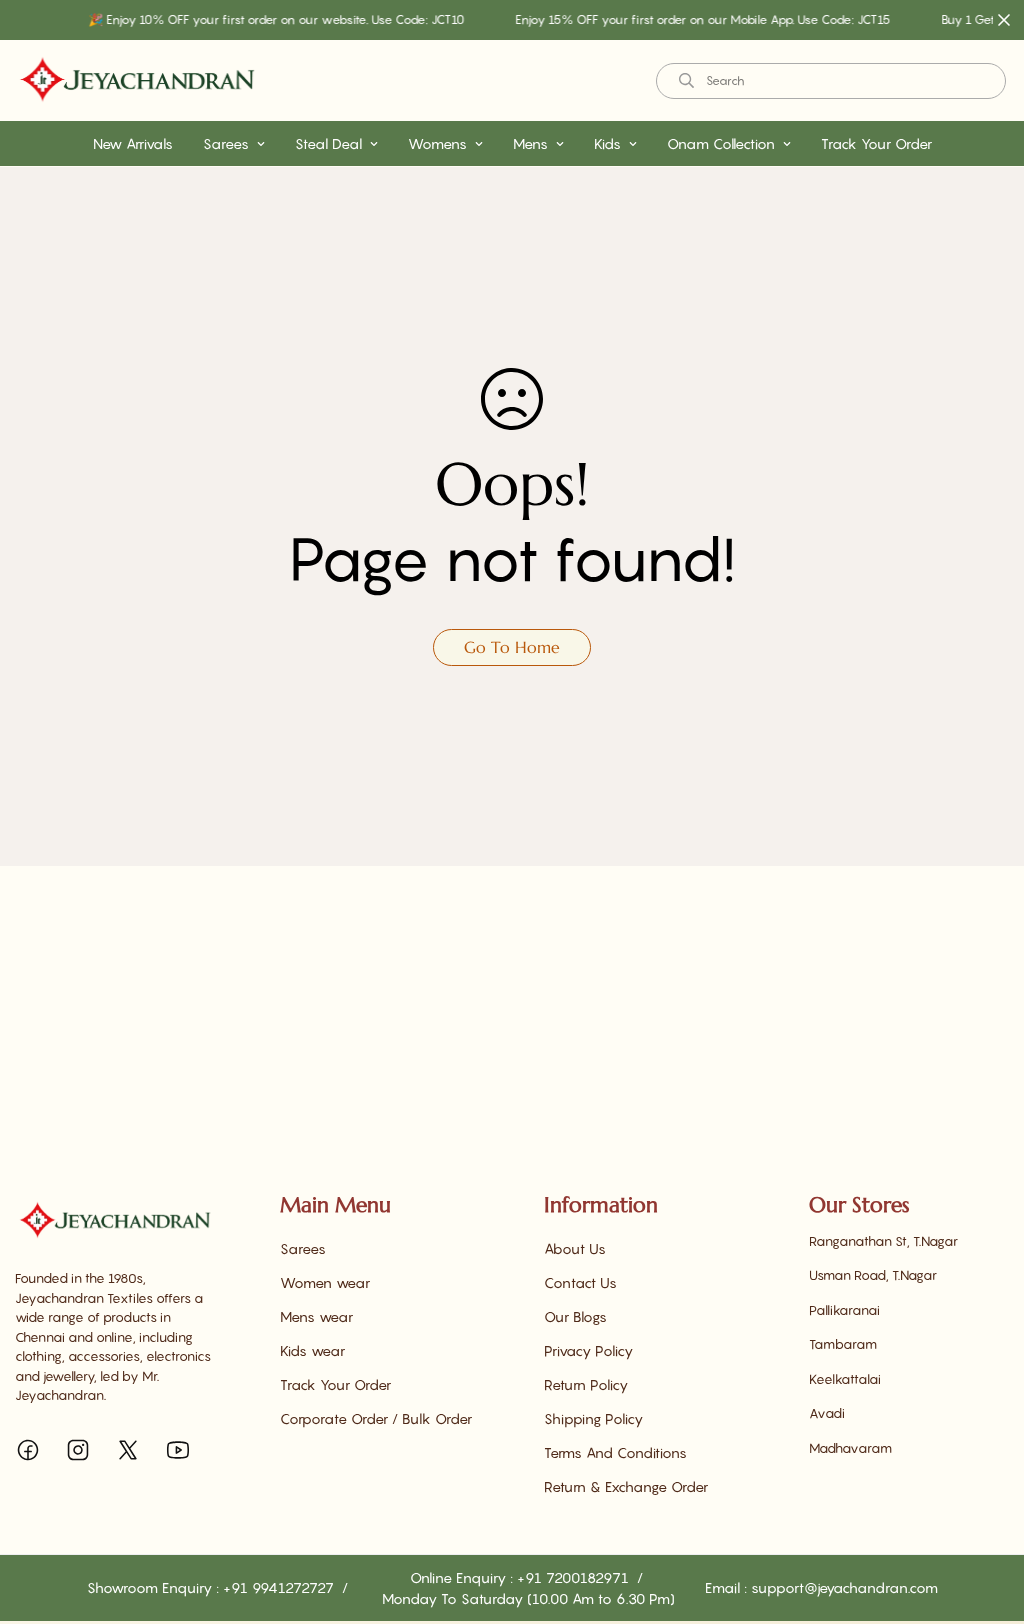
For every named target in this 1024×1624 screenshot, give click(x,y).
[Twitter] (128, 1450)
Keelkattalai (845, 1379)
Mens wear (316, 1316)
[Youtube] (178, 1450)
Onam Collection (721, 143)
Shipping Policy (593, 1418)
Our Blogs (575, 1316)
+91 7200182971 (575, 1577)
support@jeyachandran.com (844, 1587)
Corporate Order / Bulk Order (376, 1418)
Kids (607, 143)
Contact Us (580, 1282)
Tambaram (843, 1344)
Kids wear (312, 1350)
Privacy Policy (588, 1350)
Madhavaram (850, 1448)
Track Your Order (876, 143)
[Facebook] (28, 1450)
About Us (575, 1248)
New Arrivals (133, 143)
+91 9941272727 (280, 1587)
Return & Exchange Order (626, 1486)
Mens (530, 143)
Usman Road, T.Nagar (873, 1275)
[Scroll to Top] (985, 1515)
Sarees (226, 143)
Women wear (325, 1282)
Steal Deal (328, 143)
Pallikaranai (844, 1310)
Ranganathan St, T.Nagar (883, 1241)
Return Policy (586, 1384)
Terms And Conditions (615, 1452)
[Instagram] (78, 1450)
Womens (437, 143)
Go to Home (512, 647)
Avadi (827, 1413)
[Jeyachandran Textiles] (137, 80)
